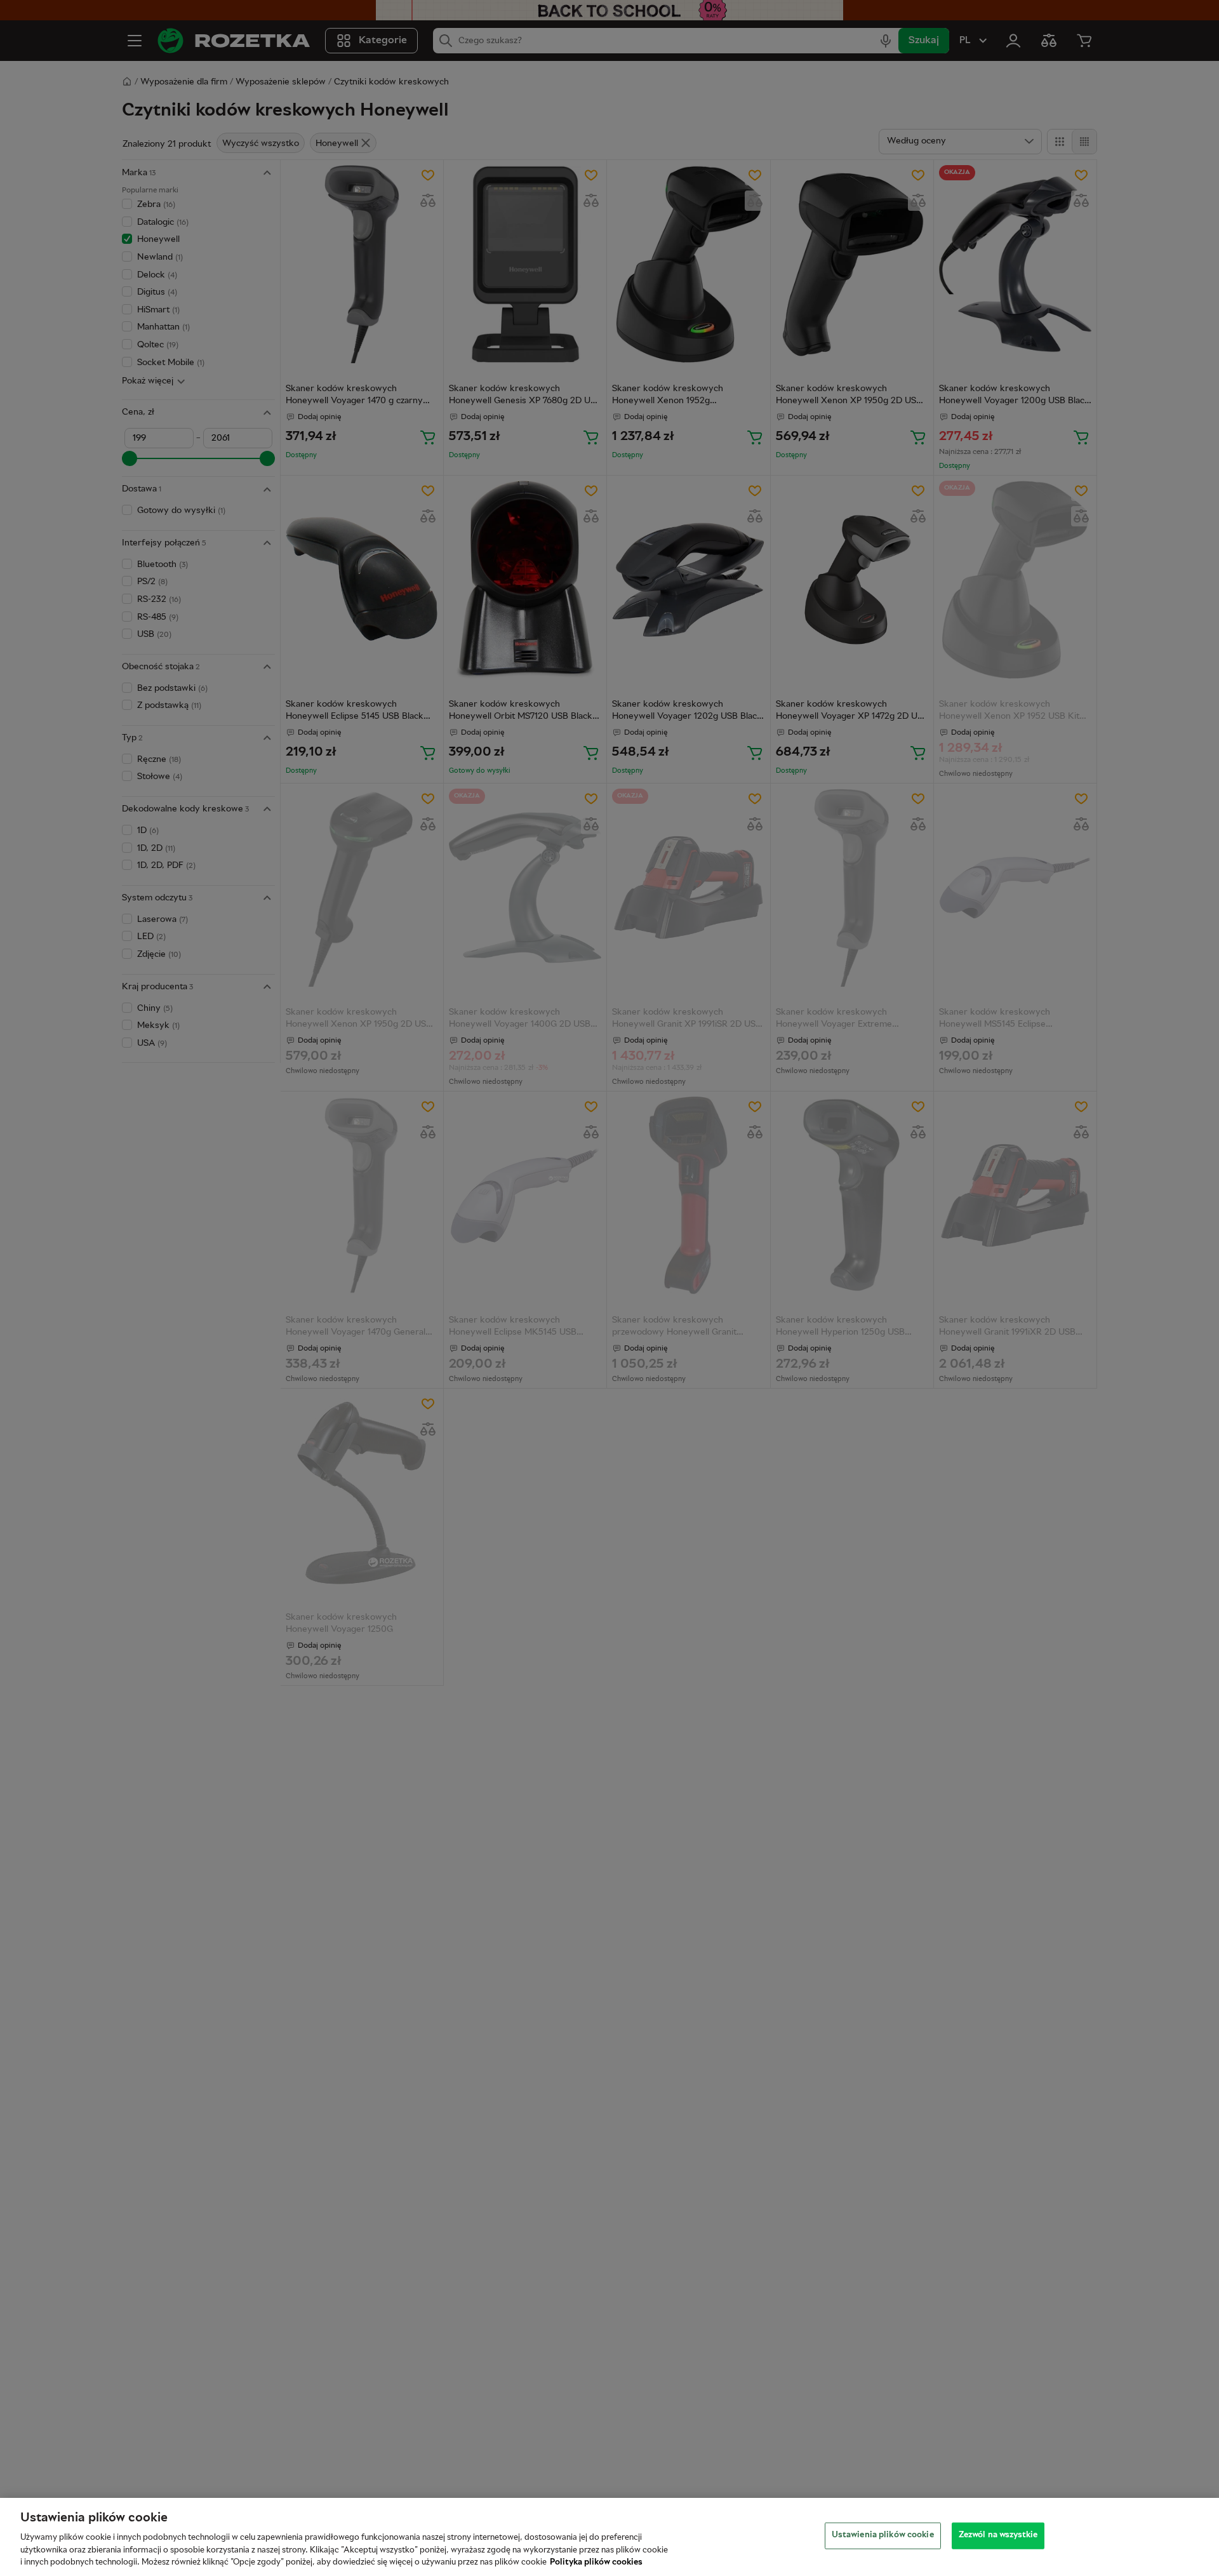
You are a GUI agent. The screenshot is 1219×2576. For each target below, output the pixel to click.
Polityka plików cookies (596, 2563)
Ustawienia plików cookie (883, 2535)
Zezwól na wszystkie (998, 2535)
